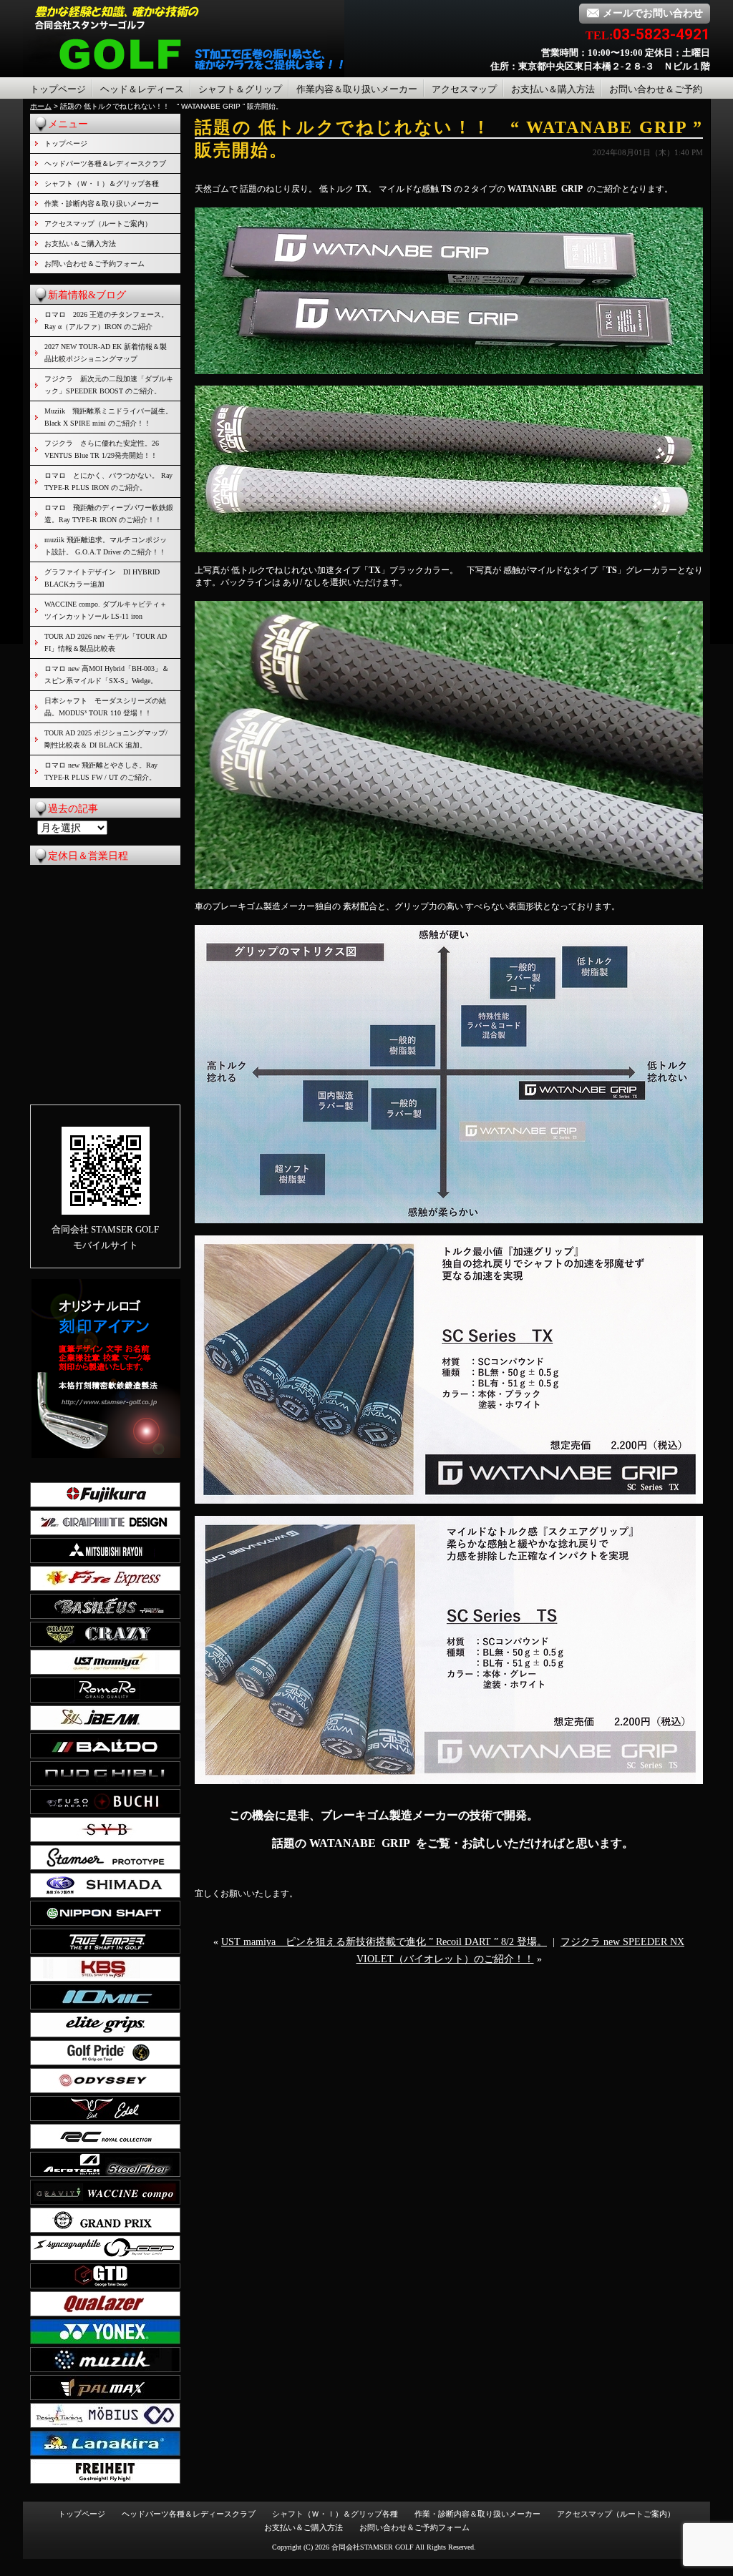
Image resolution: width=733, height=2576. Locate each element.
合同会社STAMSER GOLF (373, 2547)
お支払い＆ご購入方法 (80, 244)
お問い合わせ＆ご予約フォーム (94, 264)
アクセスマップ (464, 89)
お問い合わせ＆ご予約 (656, 89)
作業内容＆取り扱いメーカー (357, 89)
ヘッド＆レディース (142, 89)
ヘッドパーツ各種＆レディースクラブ (105, 163)
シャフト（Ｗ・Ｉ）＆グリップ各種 (102, 183)
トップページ (58, 89)
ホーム (41, 106)
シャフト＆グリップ (240, 89)
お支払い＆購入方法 (553, 89)
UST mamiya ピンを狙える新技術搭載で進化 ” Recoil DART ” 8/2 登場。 (384, 1942)
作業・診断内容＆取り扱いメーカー (102, 204)
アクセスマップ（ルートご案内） (98, 224)
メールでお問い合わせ (653, 13)
